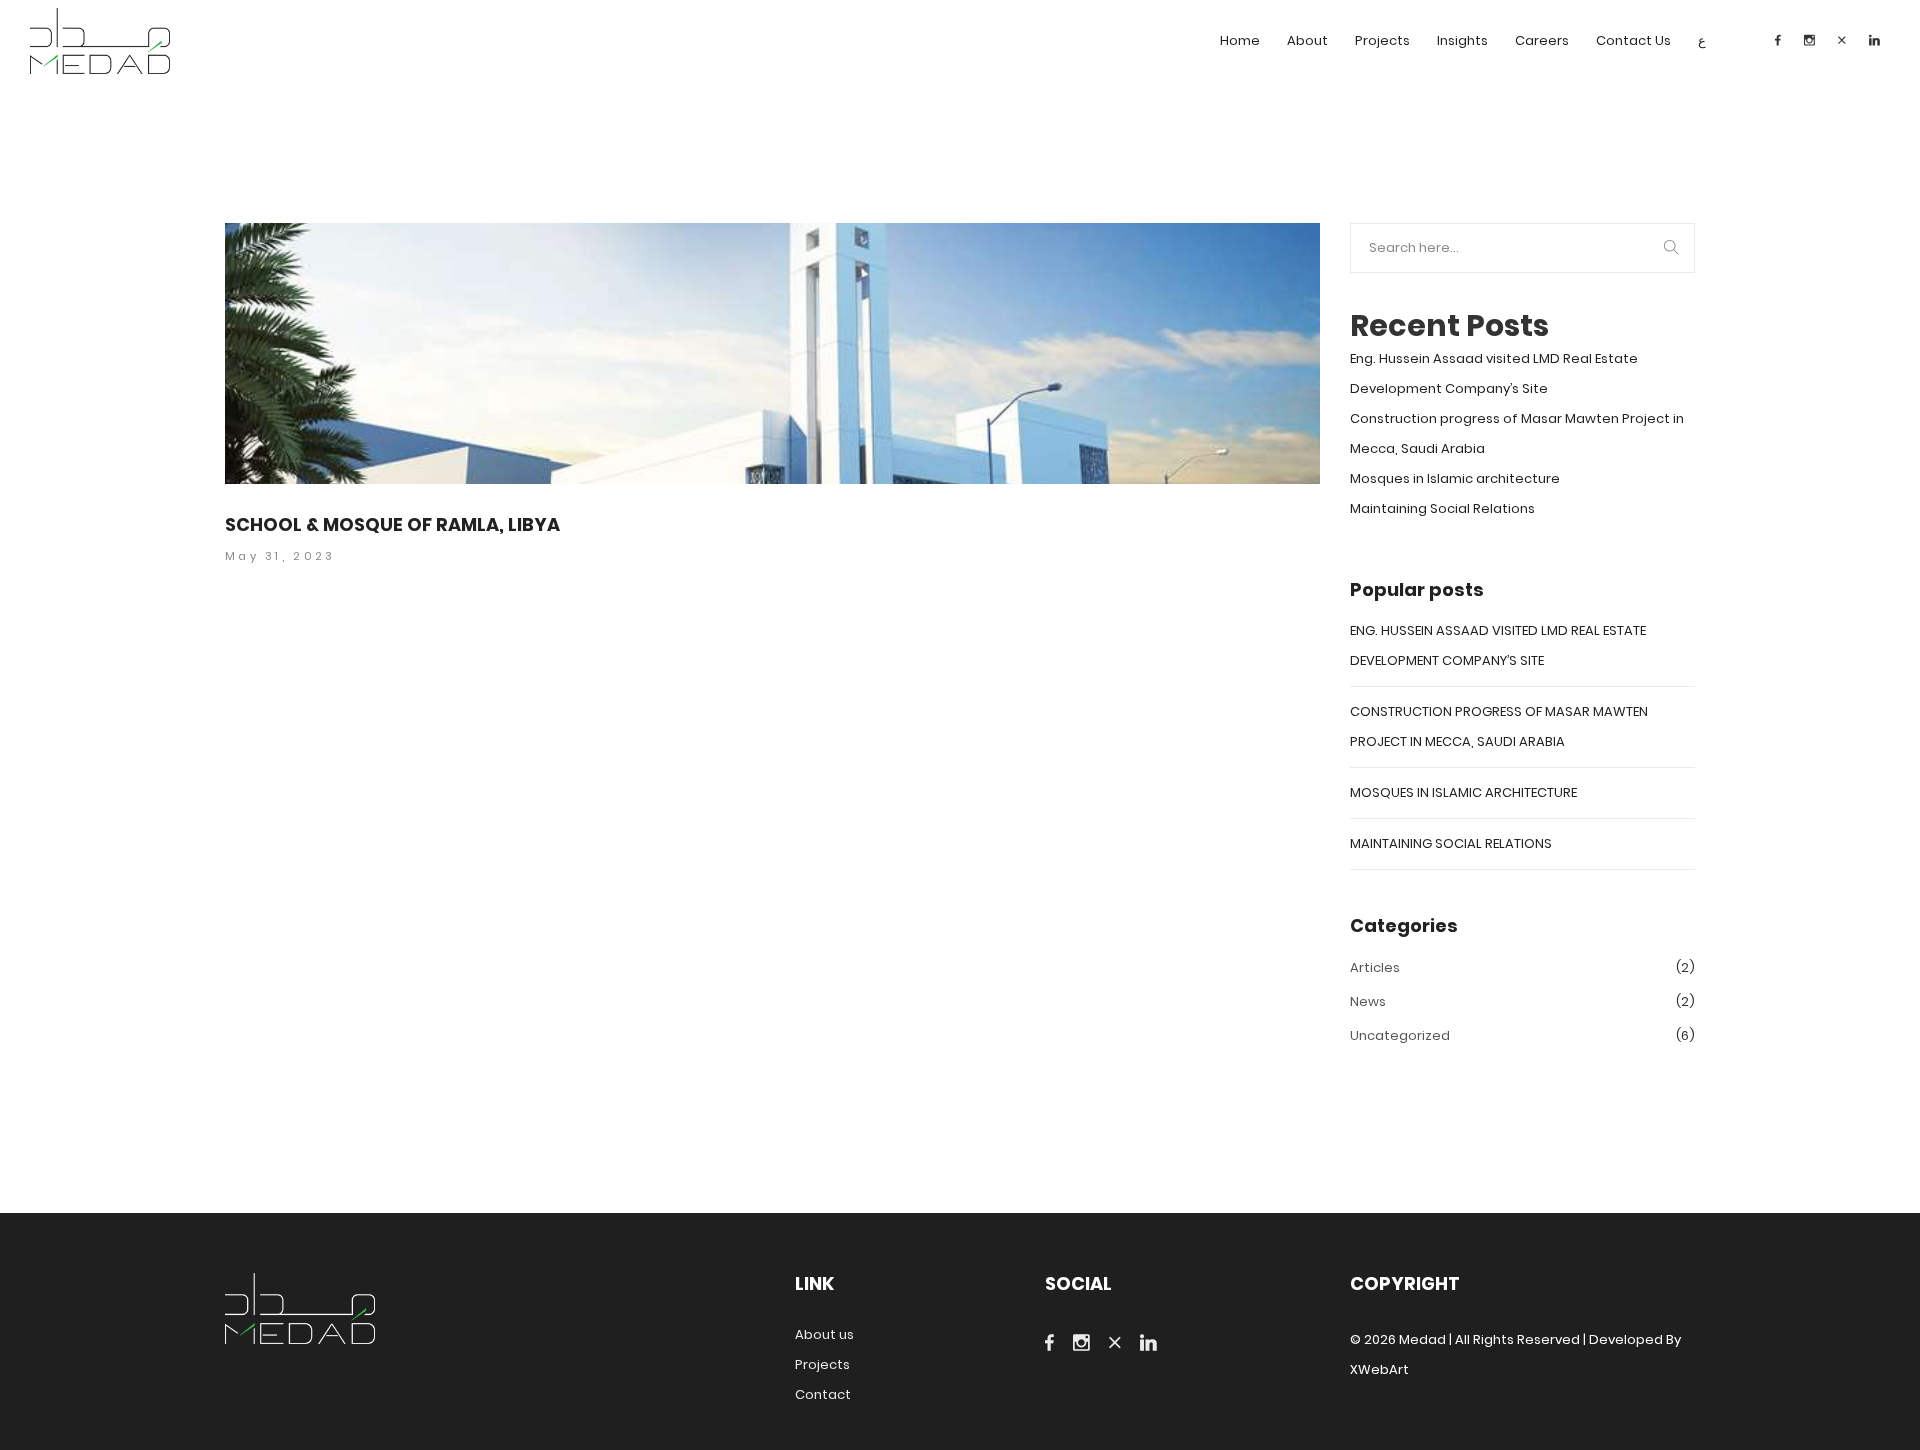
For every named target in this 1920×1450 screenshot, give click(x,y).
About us (824, 1334)
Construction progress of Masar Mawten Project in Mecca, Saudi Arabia (1517, 433)
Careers (1542, 40)
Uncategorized (1400, 1035)
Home (1240, 40)
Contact (823, 1394)
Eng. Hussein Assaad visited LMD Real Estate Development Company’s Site (1494, 373)
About (1307, 40)
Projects (1382, 40)
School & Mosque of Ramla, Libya (392, 525)
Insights (1462, 40)
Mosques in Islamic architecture (1455, 478)
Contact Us (1633, 40)
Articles (1375, 967)
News (1368, 1001)
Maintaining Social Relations (1442, 508)
